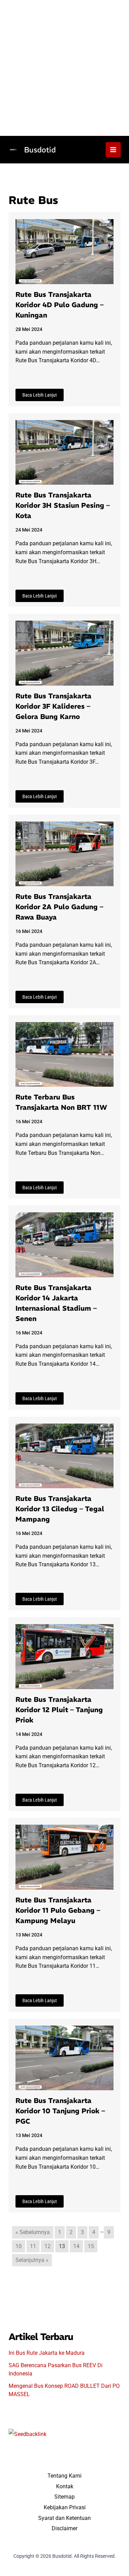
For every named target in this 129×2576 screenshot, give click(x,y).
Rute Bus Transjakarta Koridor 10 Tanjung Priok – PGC (60, 2111)
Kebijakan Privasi (65, 2507)
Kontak (65, 2486)
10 (19, 2246)
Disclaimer (64, 2528)
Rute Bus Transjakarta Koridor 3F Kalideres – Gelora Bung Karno (53, 706)
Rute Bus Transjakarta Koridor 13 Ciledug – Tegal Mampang (60, 1509)
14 (76, 2246)
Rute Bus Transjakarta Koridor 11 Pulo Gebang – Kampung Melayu (58, 1910)
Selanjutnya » (32, 2260)
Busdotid (40, 150)
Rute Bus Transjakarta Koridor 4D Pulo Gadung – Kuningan (60, 305)
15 (91, 2246)
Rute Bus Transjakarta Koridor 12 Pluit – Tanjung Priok (59, 1710)
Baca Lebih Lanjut (40, 395)
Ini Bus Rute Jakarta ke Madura (47, 2353)
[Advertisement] (64, 68)
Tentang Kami (64, 2476)
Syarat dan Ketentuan (64, 2518)
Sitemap (64, 2497)
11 (33, 2246)
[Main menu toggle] (113, 150)
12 (47, 2246)
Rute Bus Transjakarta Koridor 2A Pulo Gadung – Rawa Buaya (59, 907)
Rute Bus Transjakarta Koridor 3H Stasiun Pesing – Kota (63, 505)
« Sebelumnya (33, 2232)
